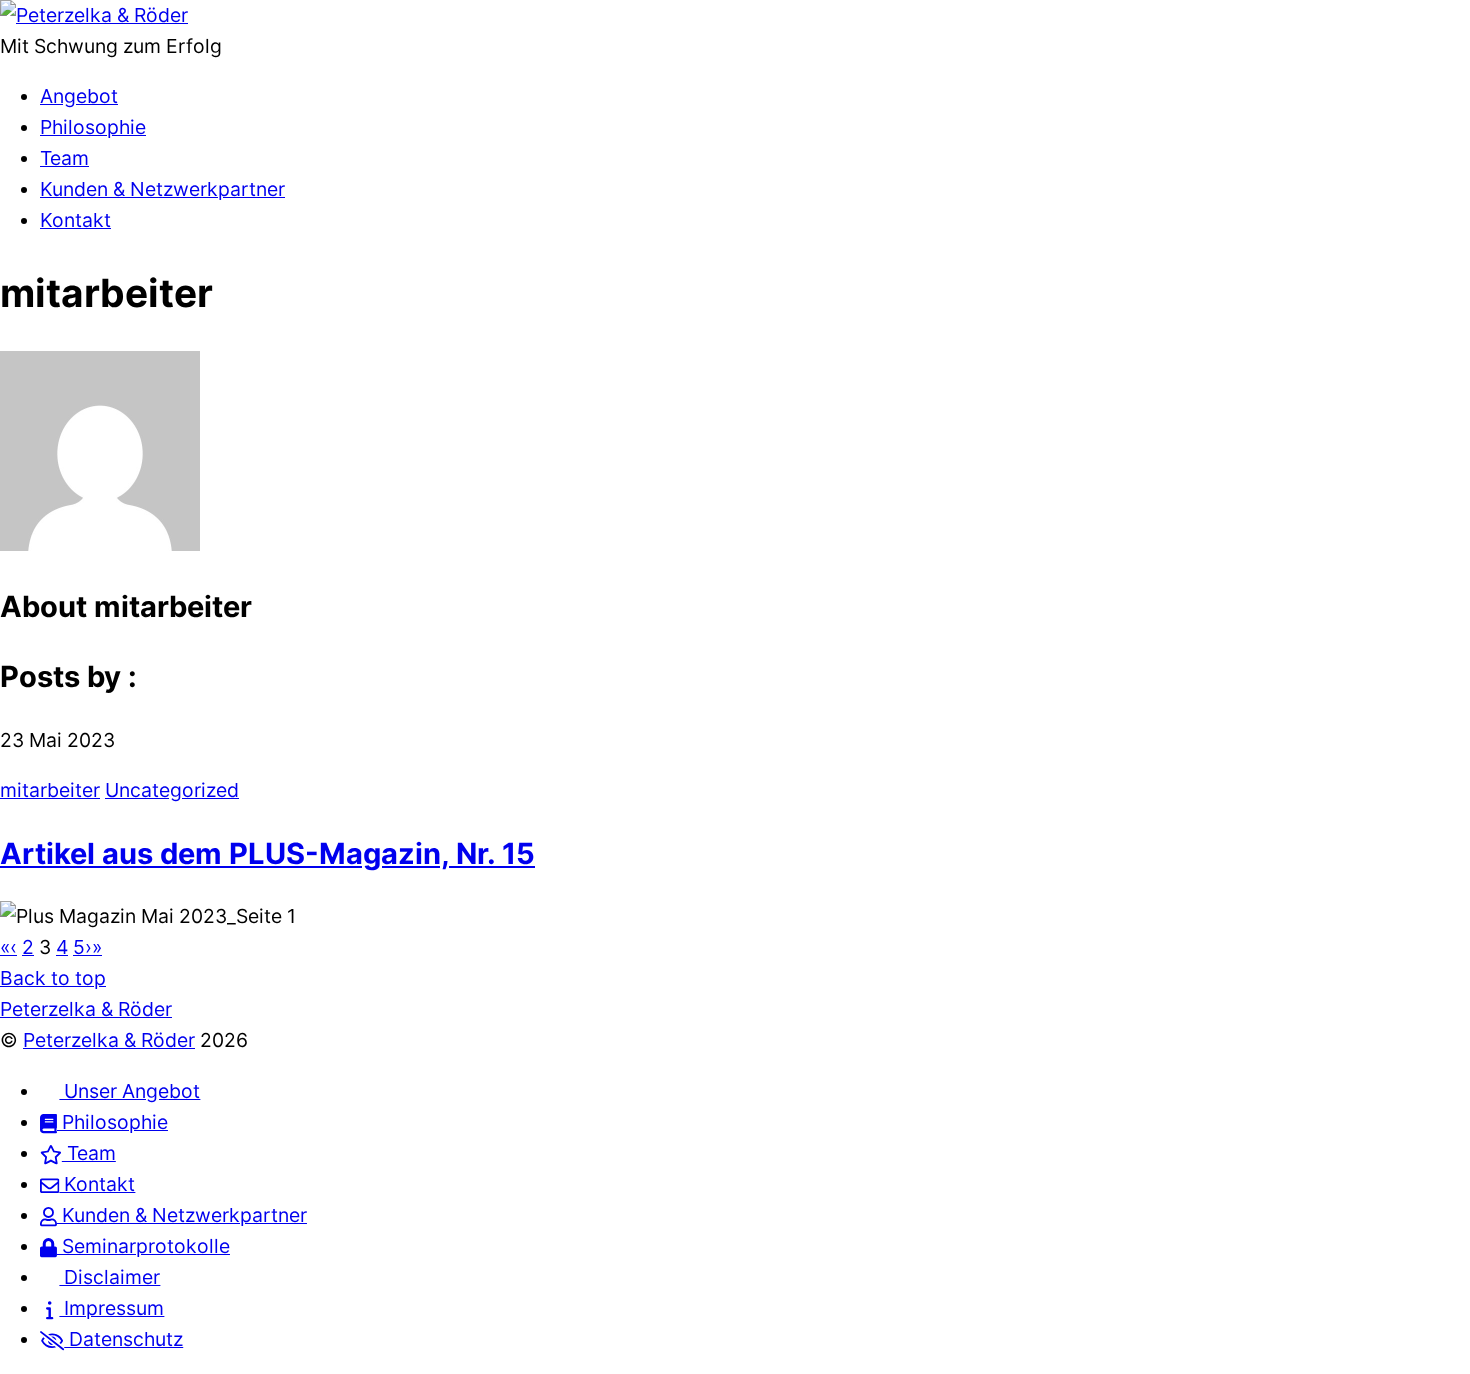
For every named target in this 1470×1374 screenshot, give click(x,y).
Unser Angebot (129, 1091)
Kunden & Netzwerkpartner (162, 189)
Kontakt (75, 220)
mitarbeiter (50, 790)
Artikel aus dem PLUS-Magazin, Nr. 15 (267, 853)
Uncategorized (172, 790)
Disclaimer (109, 1277)
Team (64, 158)
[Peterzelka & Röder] (94, 15)
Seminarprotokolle (143, 1246)
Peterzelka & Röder (109, 1040)
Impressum (111, 1308)
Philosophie (93, 127)
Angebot (79, 96)
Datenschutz (123, 1339)
